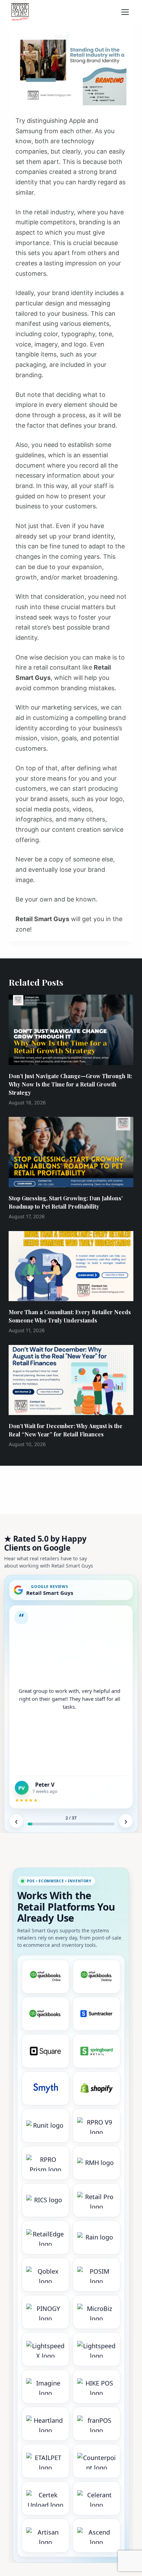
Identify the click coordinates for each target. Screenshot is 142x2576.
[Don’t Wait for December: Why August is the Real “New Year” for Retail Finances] (71, 1380)
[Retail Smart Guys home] (20, 12)
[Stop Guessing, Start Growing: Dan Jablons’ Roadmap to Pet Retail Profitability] (71, 1152)
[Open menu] (127, 12)
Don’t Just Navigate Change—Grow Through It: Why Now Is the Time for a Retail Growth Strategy (70, 1084)
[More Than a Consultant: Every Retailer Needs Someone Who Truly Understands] (71, 1266)
